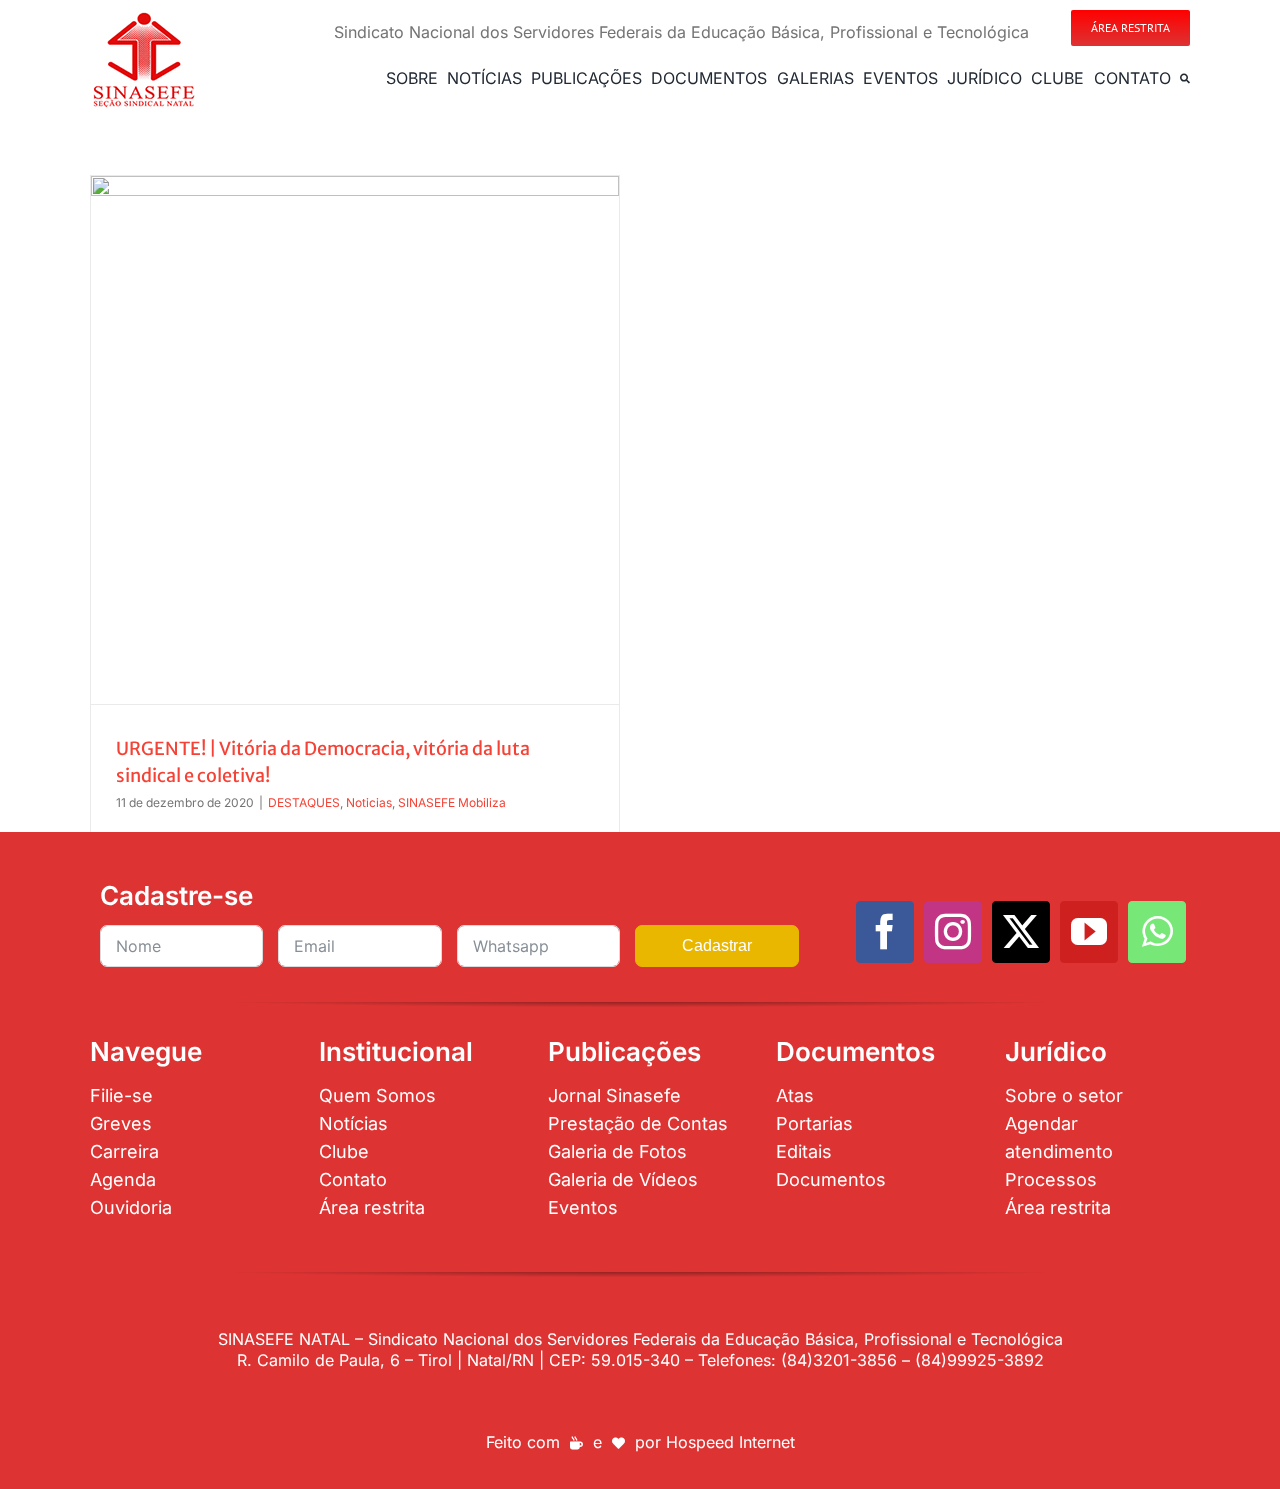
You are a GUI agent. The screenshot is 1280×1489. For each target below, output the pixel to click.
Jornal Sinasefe (614, 1095)
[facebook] (885, 932)
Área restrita (372, 1207)
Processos (1051, 1179)
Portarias (814, 1123)
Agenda (123, 1179)
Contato (353, 1179)
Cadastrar (717, 945)
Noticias (369, 802)
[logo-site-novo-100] (143, 18)
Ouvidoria (131, 1207)
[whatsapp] (1157, 932)
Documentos (831, 1179)
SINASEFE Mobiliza (452, 802)
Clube (344, 1151)
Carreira (124, 1151)
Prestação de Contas (638, 1123)
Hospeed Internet (730, 1442)
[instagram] (953, 932)
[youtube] (1089, 932)
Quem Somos (377, 1095)
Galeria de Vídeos (623, 1179)
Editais (804, 1151)
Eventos (583, 1207)
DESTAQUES (304, 802)
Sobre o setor (1064, 1095)
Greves (121, 1123)
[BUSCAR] (1185, 78)
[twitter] (1021, 932)
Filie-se (121, 1095)
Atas (795, 1095)
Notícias (353, 1123)
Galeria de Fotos (617, 1151)
